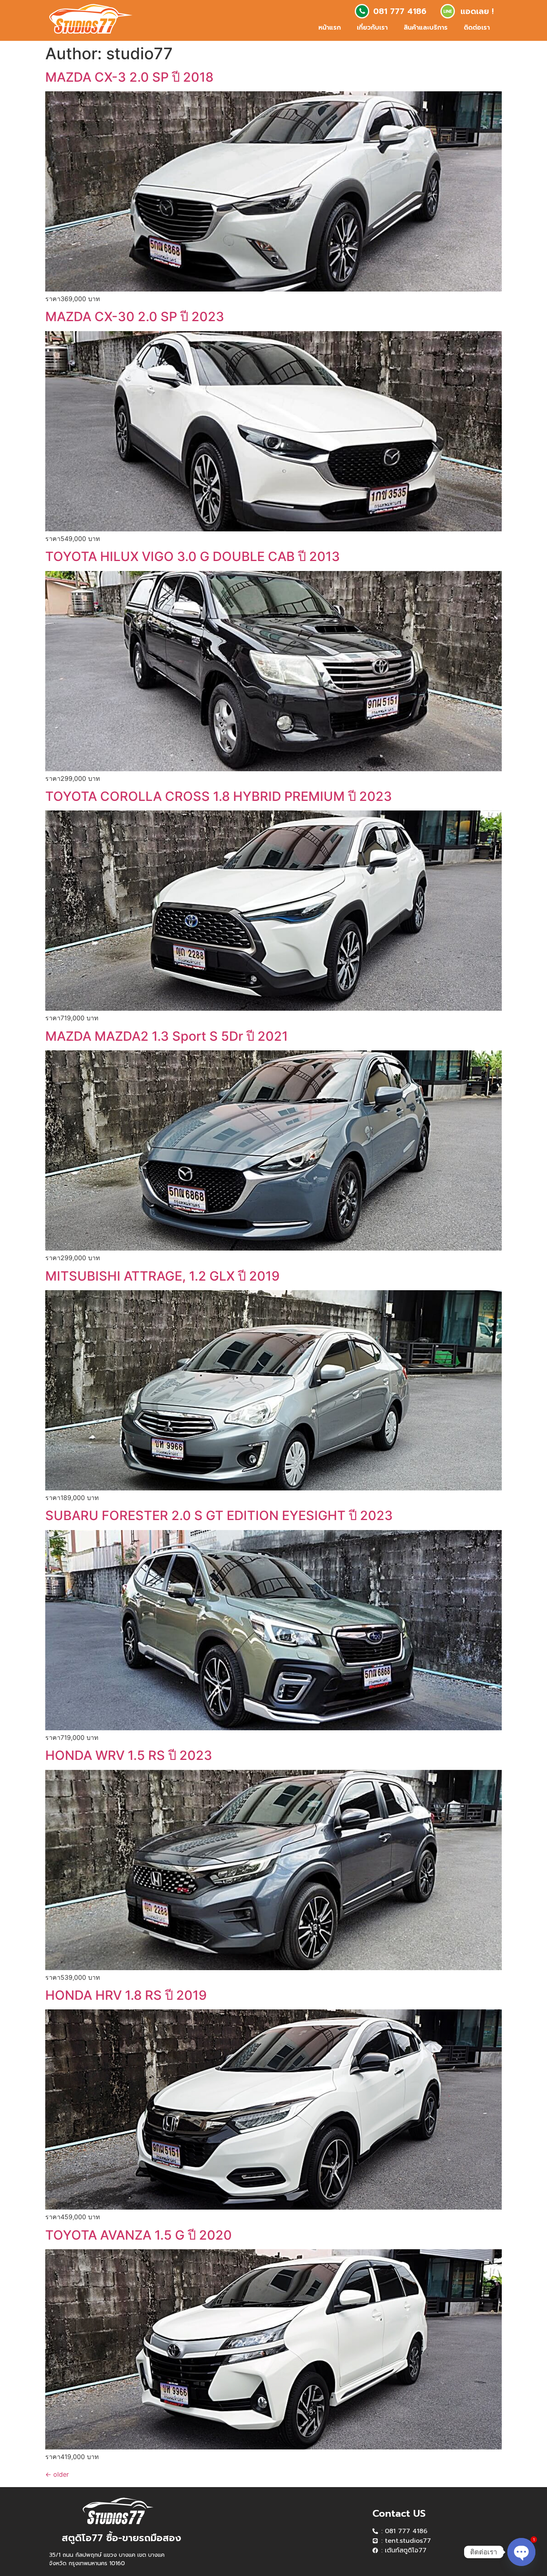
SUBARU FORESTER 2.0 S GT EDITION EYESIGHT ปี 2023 (219, 1515)
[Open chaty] (521, 2552)
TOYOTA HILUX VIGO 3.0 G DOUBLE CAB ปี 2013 (193, 556)
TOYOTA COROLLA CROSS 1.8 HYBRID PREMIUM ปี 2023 (219, 796)
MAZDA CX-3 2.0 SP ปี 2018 (129, 77)
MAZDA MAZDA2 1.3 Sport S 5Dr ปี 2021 (167, 1036)
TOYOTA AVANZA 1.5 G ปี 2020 (139, 2235)
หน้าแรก (330, 28)
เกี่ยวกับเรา (372, 28)
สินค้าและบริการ (426, 28)
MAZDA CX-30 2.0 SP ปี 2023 (135, 317)
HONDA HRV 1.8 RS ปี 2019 (126, 1995)
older (57, 2474)
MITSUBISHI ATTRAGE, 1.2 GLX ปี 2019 (162, 1276)
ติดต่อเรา (477, 28)
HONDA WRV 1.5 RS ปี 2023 (129, 1755)
